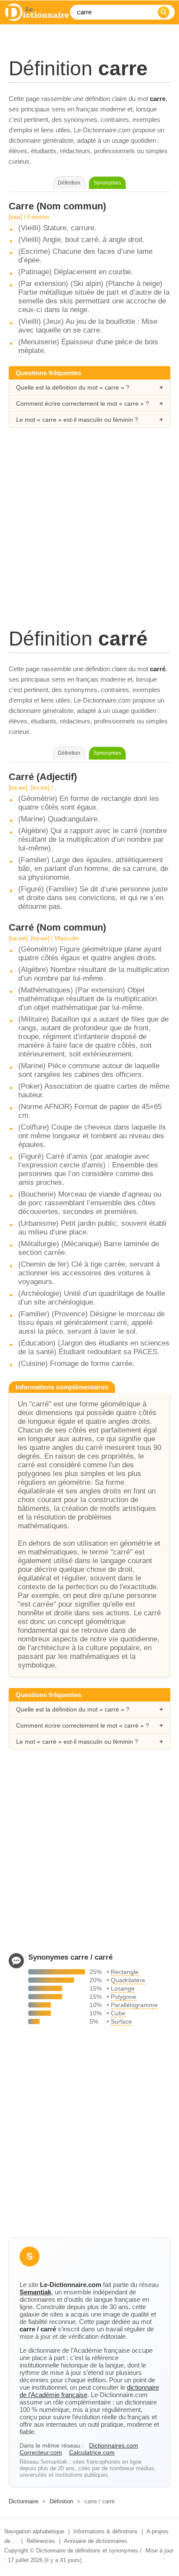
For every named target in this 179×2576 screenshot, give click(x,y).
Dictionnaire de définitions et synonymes (87, 2551)
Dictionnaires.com (114, 2445)
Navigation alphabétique (34, 2531)
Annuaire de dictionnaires (96, 2541)
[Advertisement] (89, 537)
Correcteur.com (41, 2452)
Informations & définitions (106, 2531)
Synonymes (107, 183)
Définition (61, 2501)
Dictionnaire (23, 2501)
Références (41, 2541)
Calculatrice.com (92, 2452)
